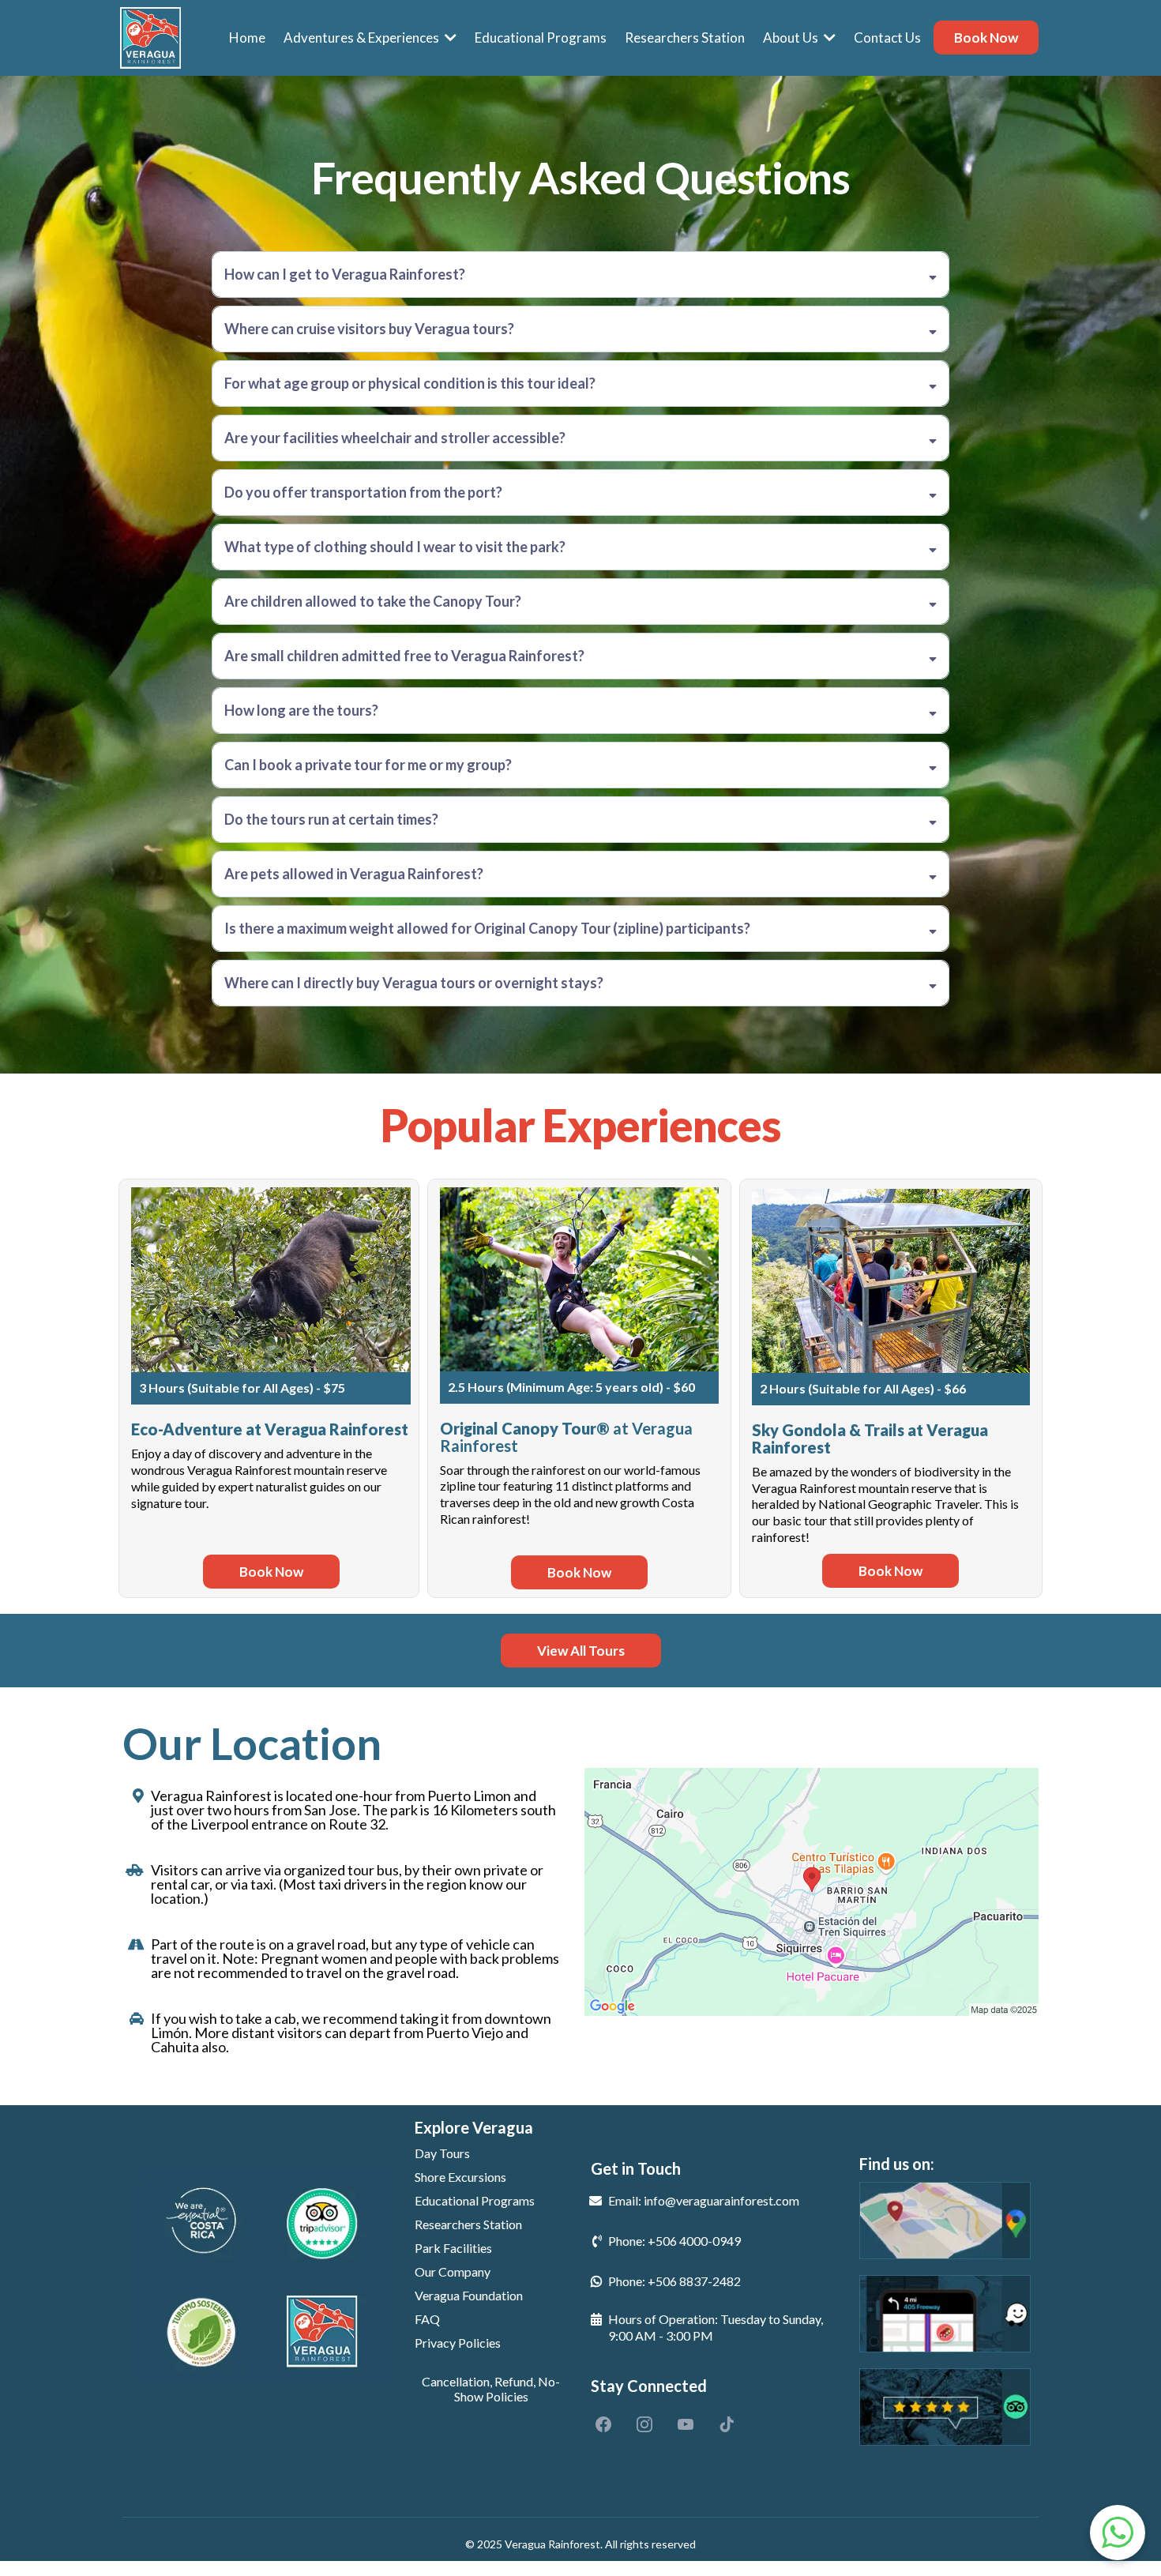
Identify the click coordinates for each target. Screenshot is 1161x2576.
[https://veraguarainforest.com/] (150, 38)
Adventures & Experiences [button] (363, 38)
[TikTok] (727, 2424)
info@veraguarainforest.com (721, 2200)
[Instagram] (644, 2424)
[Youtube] (686, 2424)
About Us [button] (792, 38)
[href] (812, 1892)
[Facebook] (603, 2424)
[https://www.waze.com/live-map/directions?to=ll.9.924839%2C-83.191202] (945, 2314)
